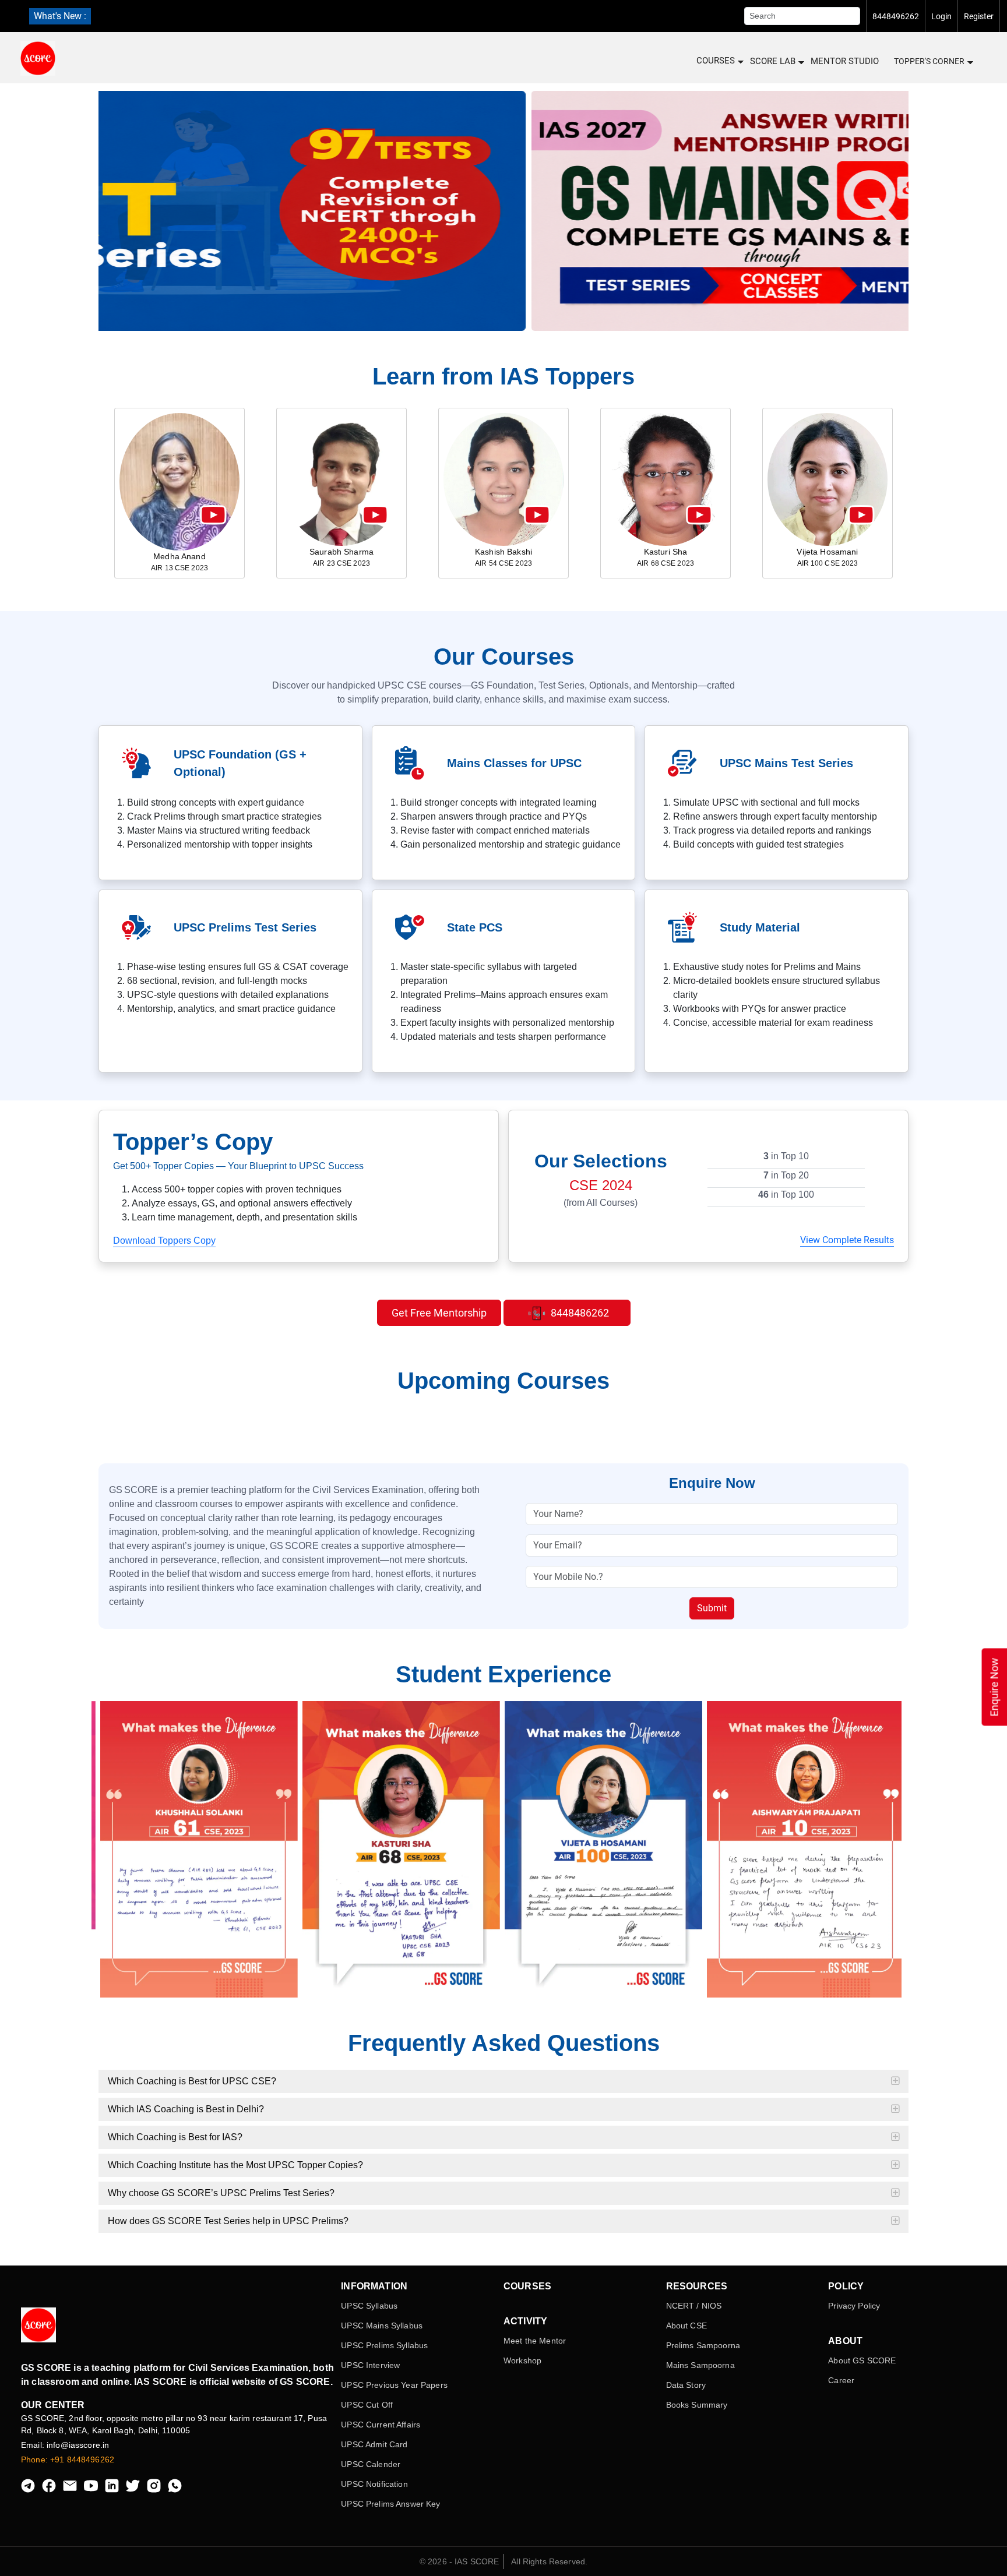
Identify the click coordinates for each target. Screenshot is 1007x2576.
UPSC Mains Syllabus (382, 2326)
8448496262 (896, 16)
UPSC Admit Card (374, 2444)
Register (979, 16)
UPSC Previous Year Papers (394, 2385)
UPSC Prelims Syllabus (384, 2345)
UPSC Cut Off (367, 2405)
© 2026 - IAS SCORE (460, 2561)
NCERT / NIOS (694, 2306)
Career (841, 2380)
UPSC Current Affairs (381, 2425)
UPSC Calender (371, 2464)
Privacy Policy (854, 2306)
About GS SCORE (862, 2360)
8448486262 (579, 1313)
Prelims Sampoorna (703, 2345)
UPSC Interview (370, 2365)
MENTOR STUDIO (845, 61)
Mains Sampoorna (700, 2365)
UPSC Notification (374, 2484)
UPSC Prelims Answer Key (390, 2504)
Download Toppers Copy (164, 1241)
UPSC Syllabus (369, 2306)
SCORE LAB (773, 61)
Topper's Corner (929, 61)
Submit (712, 1608)
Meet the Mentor (535, 2341)
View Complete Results (847, 1240)
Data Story (686, 2385)
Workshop (522, 2360)
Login (941, 16)
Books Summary (697, 2405)
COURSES (716, 61)
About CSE (686, 2326)
